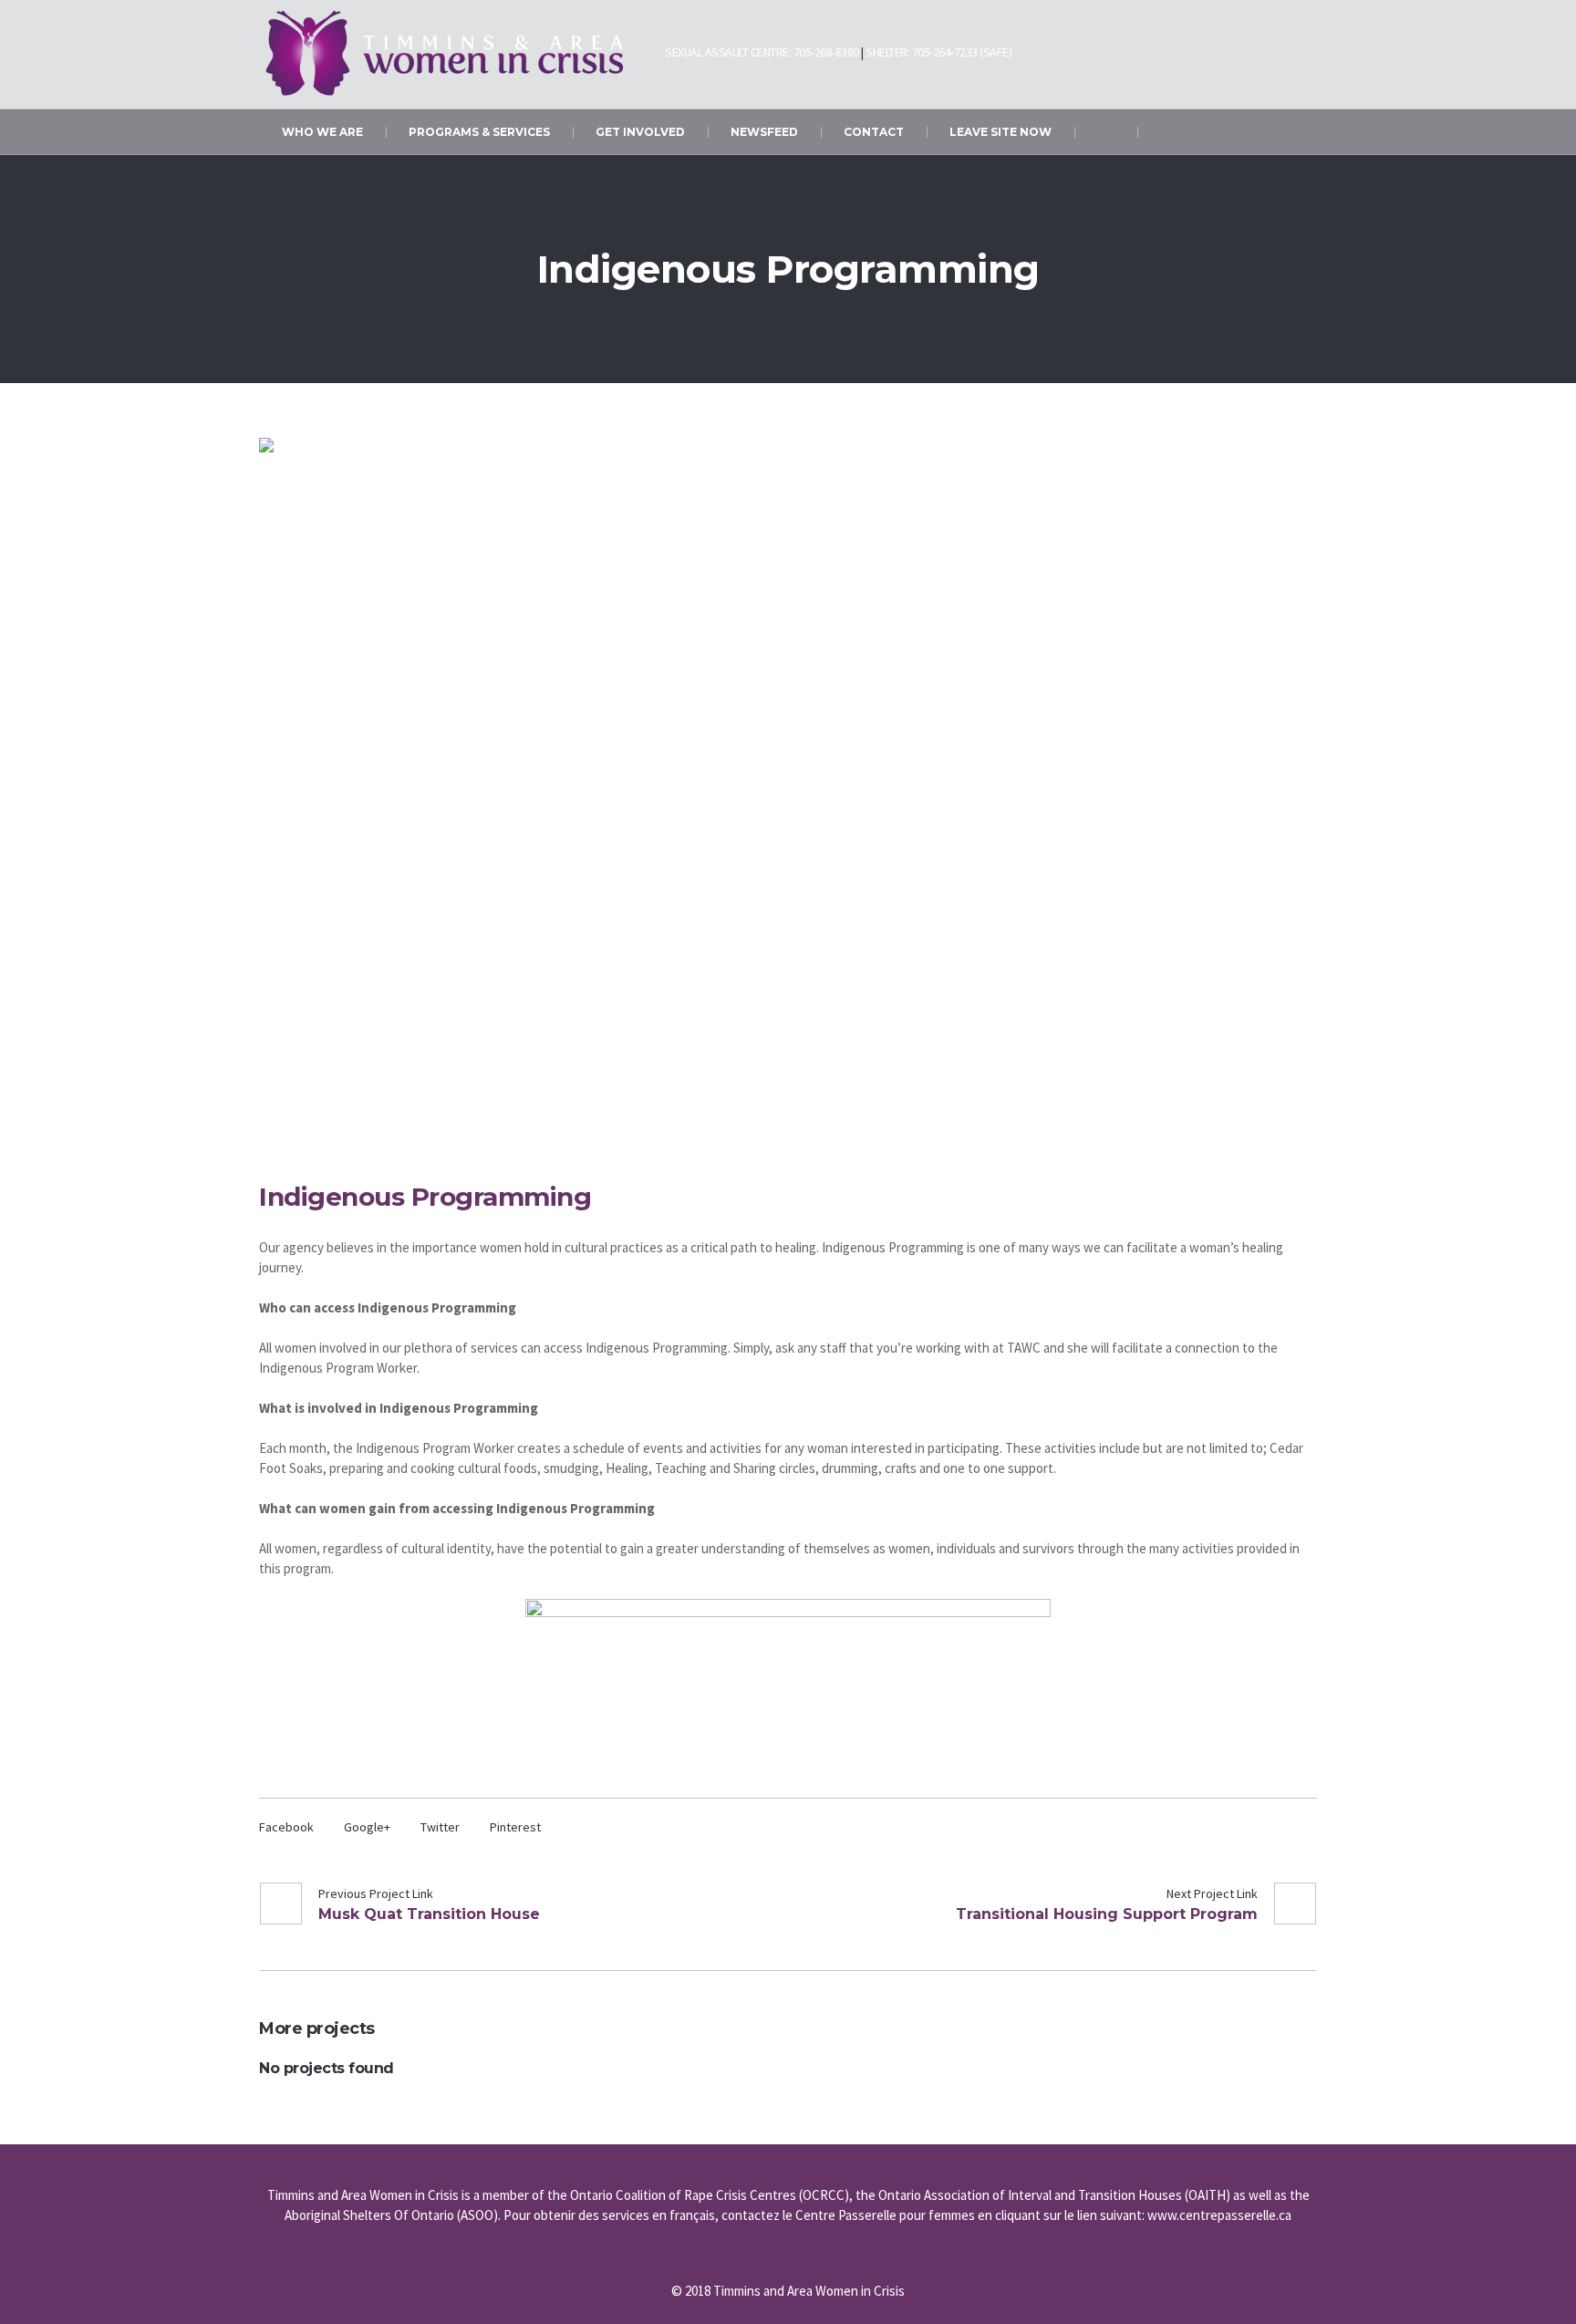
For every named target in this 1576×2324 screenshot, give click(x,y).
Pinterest (515, 1827)
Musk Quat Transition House (429, 1914)
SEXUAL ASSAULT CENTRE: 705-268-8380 (762, 52)
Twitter (440, 1827)
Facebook (286, 1827)
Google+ (367, 1827)
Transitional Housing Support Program (1107, 1914)
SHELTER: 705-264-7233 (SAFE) (938, 52)
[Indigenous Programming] (788, 789)
